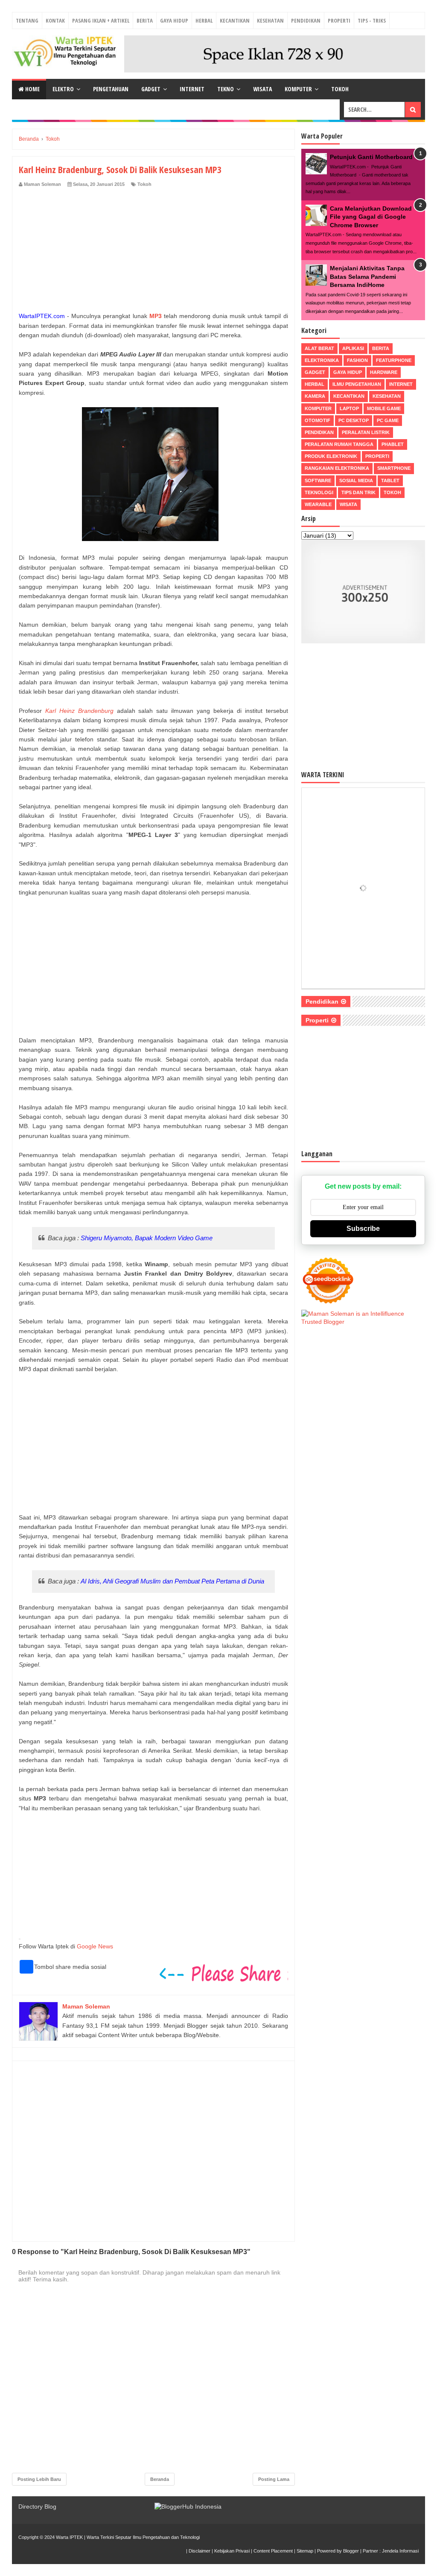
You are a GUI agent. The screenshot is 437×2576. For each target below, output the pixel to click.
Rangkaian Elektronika (337, 468)
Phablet (393, 444)
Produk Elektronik (331, 456)
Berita (145, 20)
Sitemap (305, 2551)
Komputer (298, 89)
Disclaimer (200, 2551)
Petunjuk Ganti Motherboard (371, 157)
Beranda (160, 2479)
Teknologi (319, 492)
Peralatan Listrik (366, 432)
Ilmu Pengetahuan (357, 384)
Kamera (315, 396)
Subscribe (363, 1229)
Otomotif (318, 420)
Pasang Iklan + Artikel (101, 20)
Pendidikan (306, 20)
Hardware (384, 372)
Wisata (262, 89)
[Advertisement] (153, 252)
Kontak (55, 20)
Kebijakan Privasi (232, 2551)
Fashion (357, 360)
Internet (192, 89)
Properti (339, 20)
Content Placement (273, 2551)
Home (32, 89)
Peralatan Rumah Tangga (339, 444)
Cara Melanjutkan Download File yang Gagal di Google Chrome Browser (371, 217)
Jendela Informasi (400, 2551)
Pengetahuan (111, 89)
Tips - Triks (372, 20)
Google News (95, 1946)
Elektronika (322, 360)
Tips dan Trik (358, 492)
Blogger (351, 2551)
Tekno (226, 89)
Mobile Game (384, 408)
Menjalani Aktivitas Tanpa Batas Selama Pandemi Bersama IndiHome (367, 276)
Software (318, 480)
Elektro (63, 89)
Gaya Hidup (174, 20)
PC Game (388, 420)
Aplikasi (353, 348)
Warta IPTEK (69, 2537)
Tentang (27, 20)
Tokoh (340, 89)
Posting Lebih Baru (39, 2479)
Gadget (151, 89)
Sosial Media (356, 480)
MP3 (156, 316)
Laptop (349, 408)
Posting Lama (274, 2479)
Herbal (204, 20)
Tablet (390, 480)
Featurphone (394, 360)
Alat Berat (319, 348)
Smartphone (394, 468)
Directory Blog (37, 2507)
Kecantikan (235, 20)
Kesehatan (270, 20)
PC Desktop (354, 420)
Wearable (318, 504)
